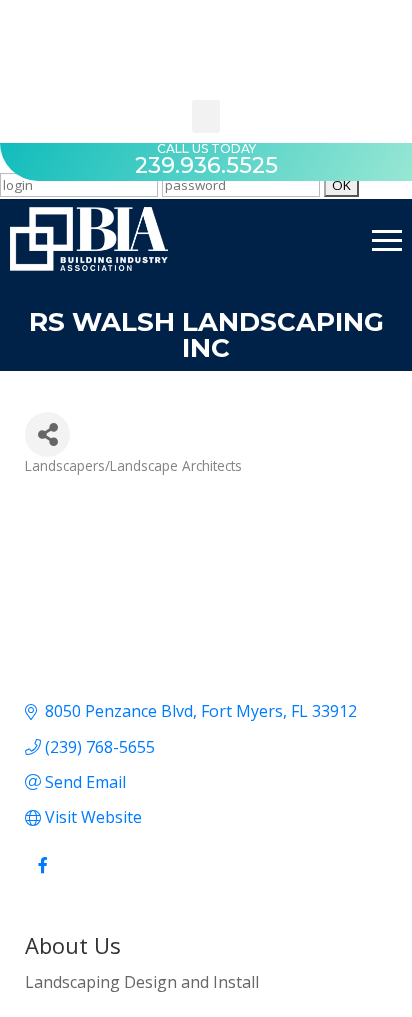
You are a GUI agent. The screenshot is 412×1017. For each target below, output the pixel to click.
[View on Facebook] (42, 876)
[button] (206, 116)
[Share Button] (47, 434)
